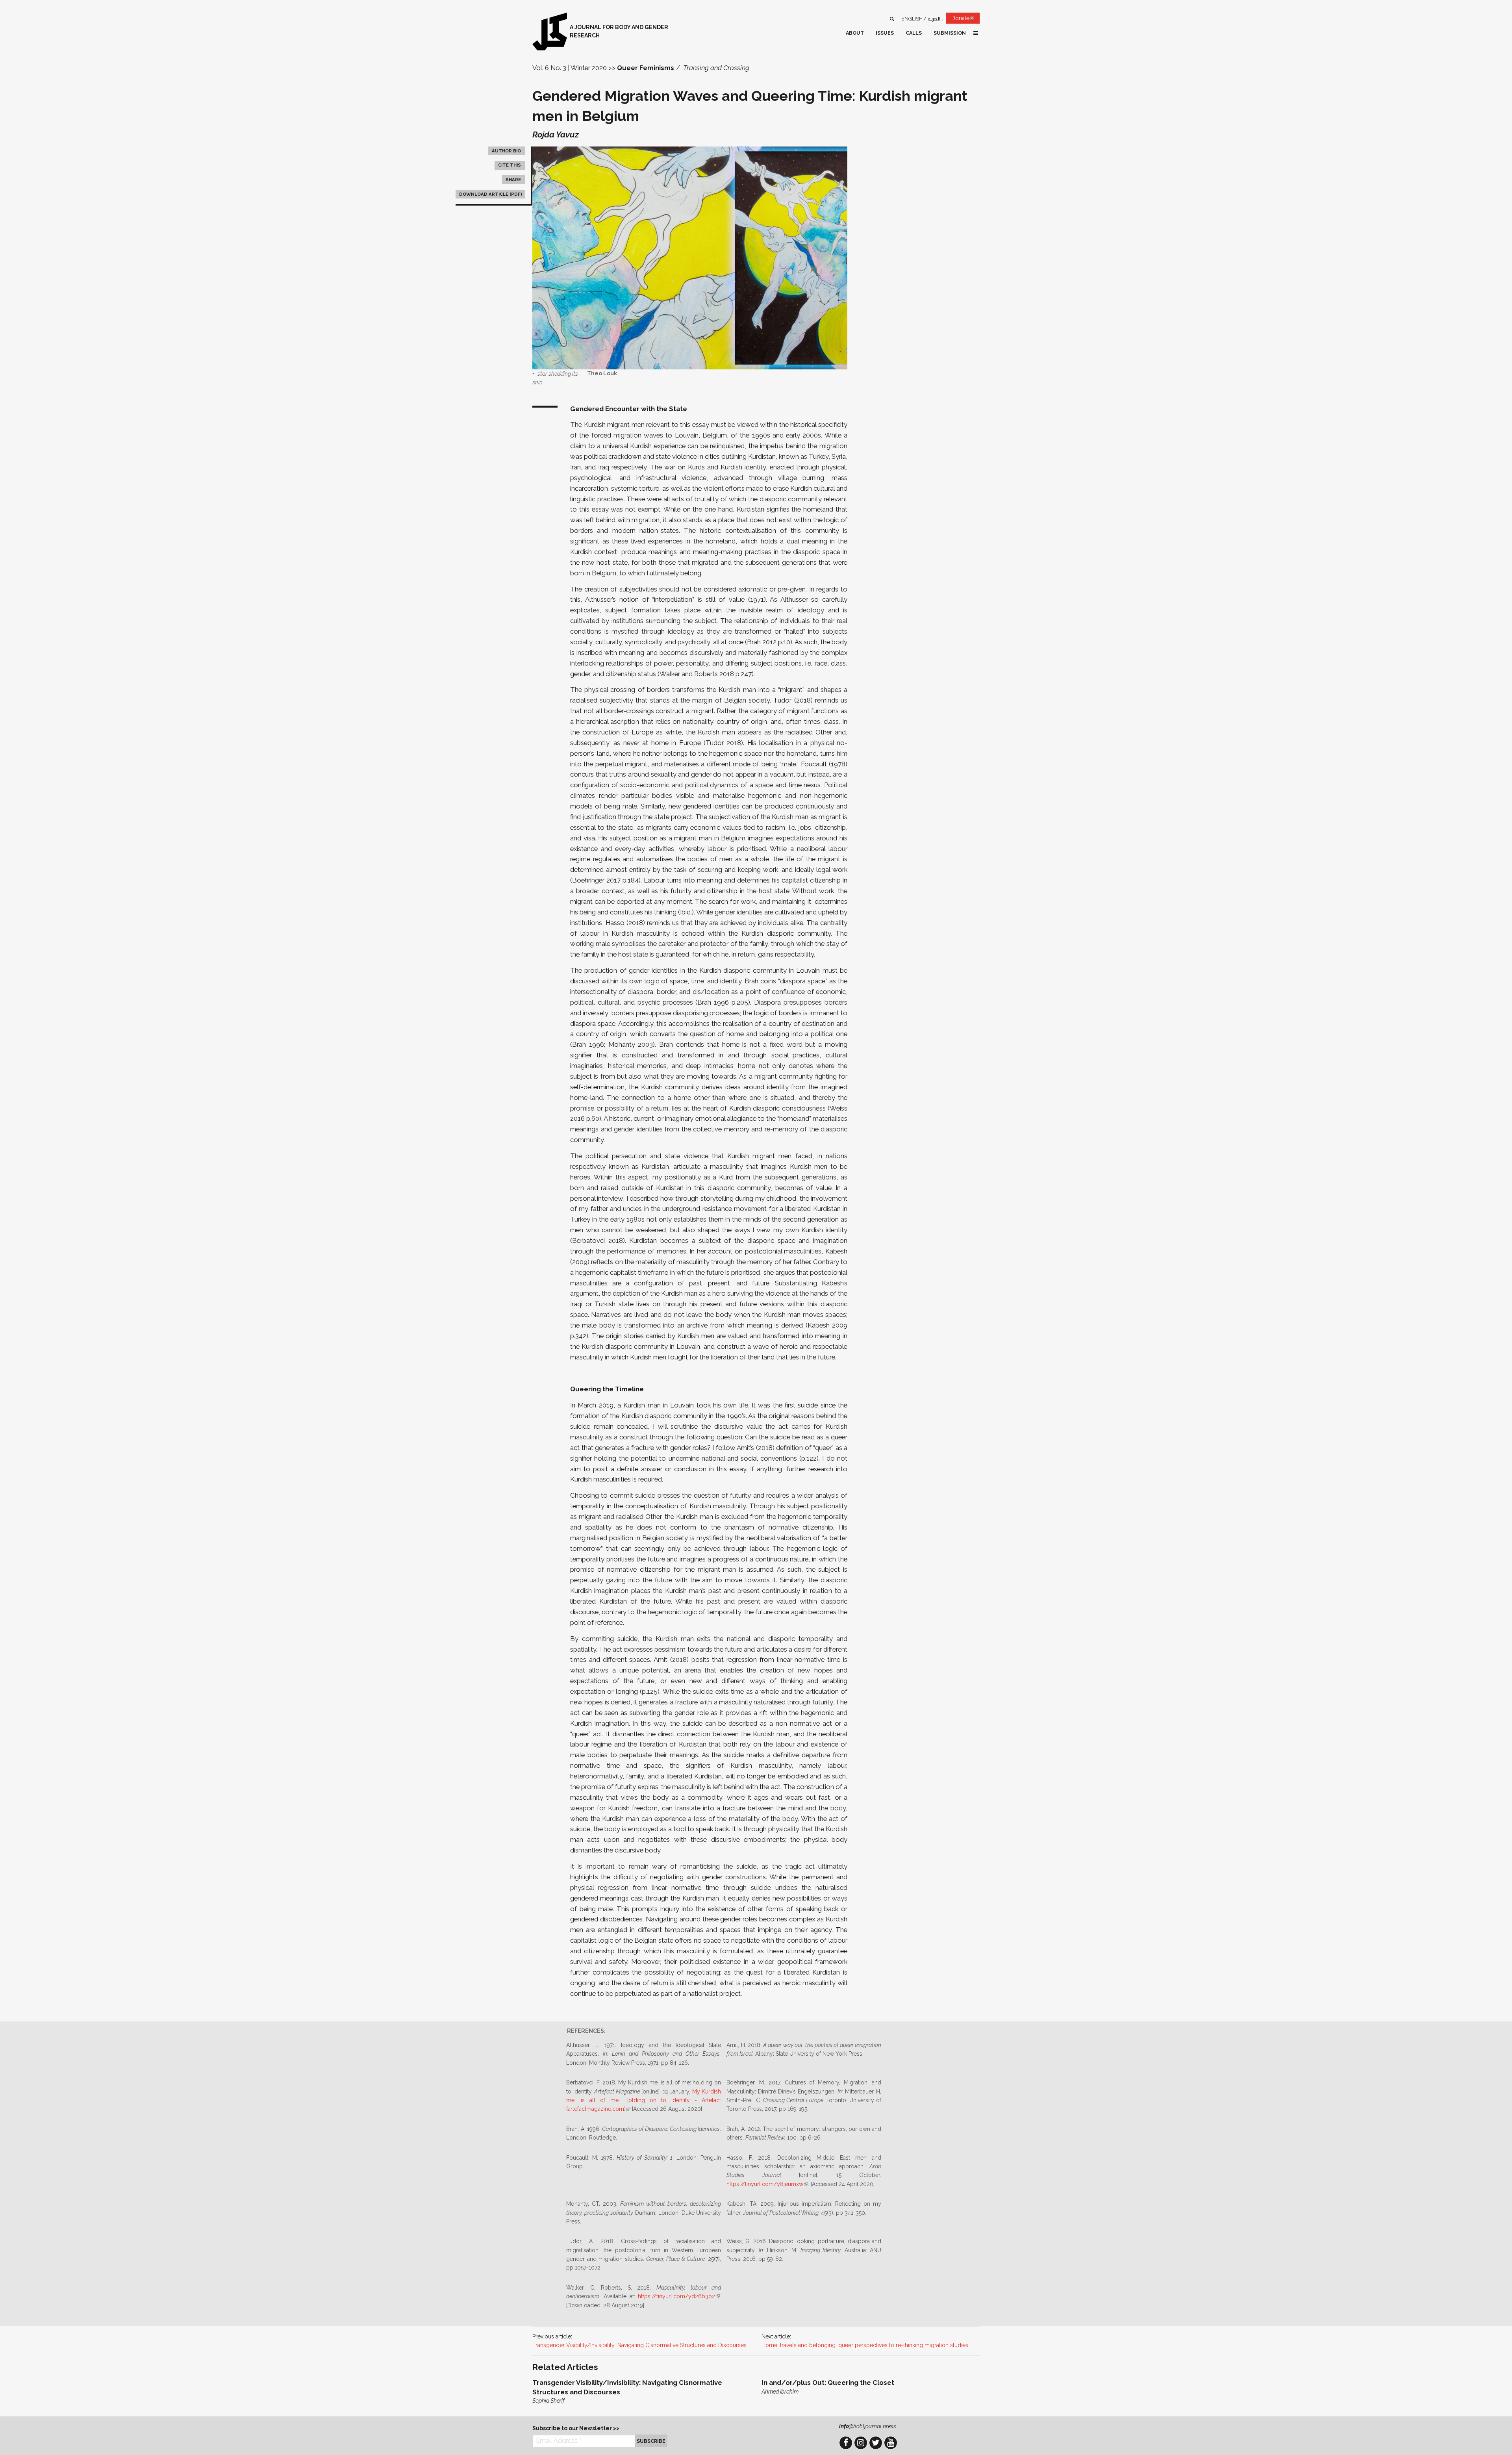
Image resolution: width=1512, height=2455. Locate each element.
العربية (934, 19)
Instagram (861, 2443)
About (855, 33)
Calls (914, 33)
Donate (965, 19)
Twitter (876, 2443)
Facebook (846, 2443)
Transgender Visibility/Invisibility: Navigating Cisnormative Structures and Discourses (639, 2345)
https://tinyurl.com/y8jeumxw (767, 2184)
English (912, 19)
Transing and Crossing (716, 68)
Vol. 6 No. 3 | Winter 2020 (570, 68)
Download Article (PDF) (491, 194)
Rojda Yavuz (556, 134)
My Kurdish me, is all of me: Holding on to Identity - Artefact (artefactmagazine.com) (644, 2100)
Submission (950, 33)
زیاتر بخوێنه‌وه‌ (641, 2392)
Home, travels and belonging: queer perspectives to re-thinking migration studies (865, 2345)
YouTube (891, 2443)
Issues (885, 33)
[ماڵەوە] (550, 32)
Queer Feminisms (646, 68)
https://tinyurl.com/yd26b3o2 (679, 2296)
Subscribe (651, 2441)
